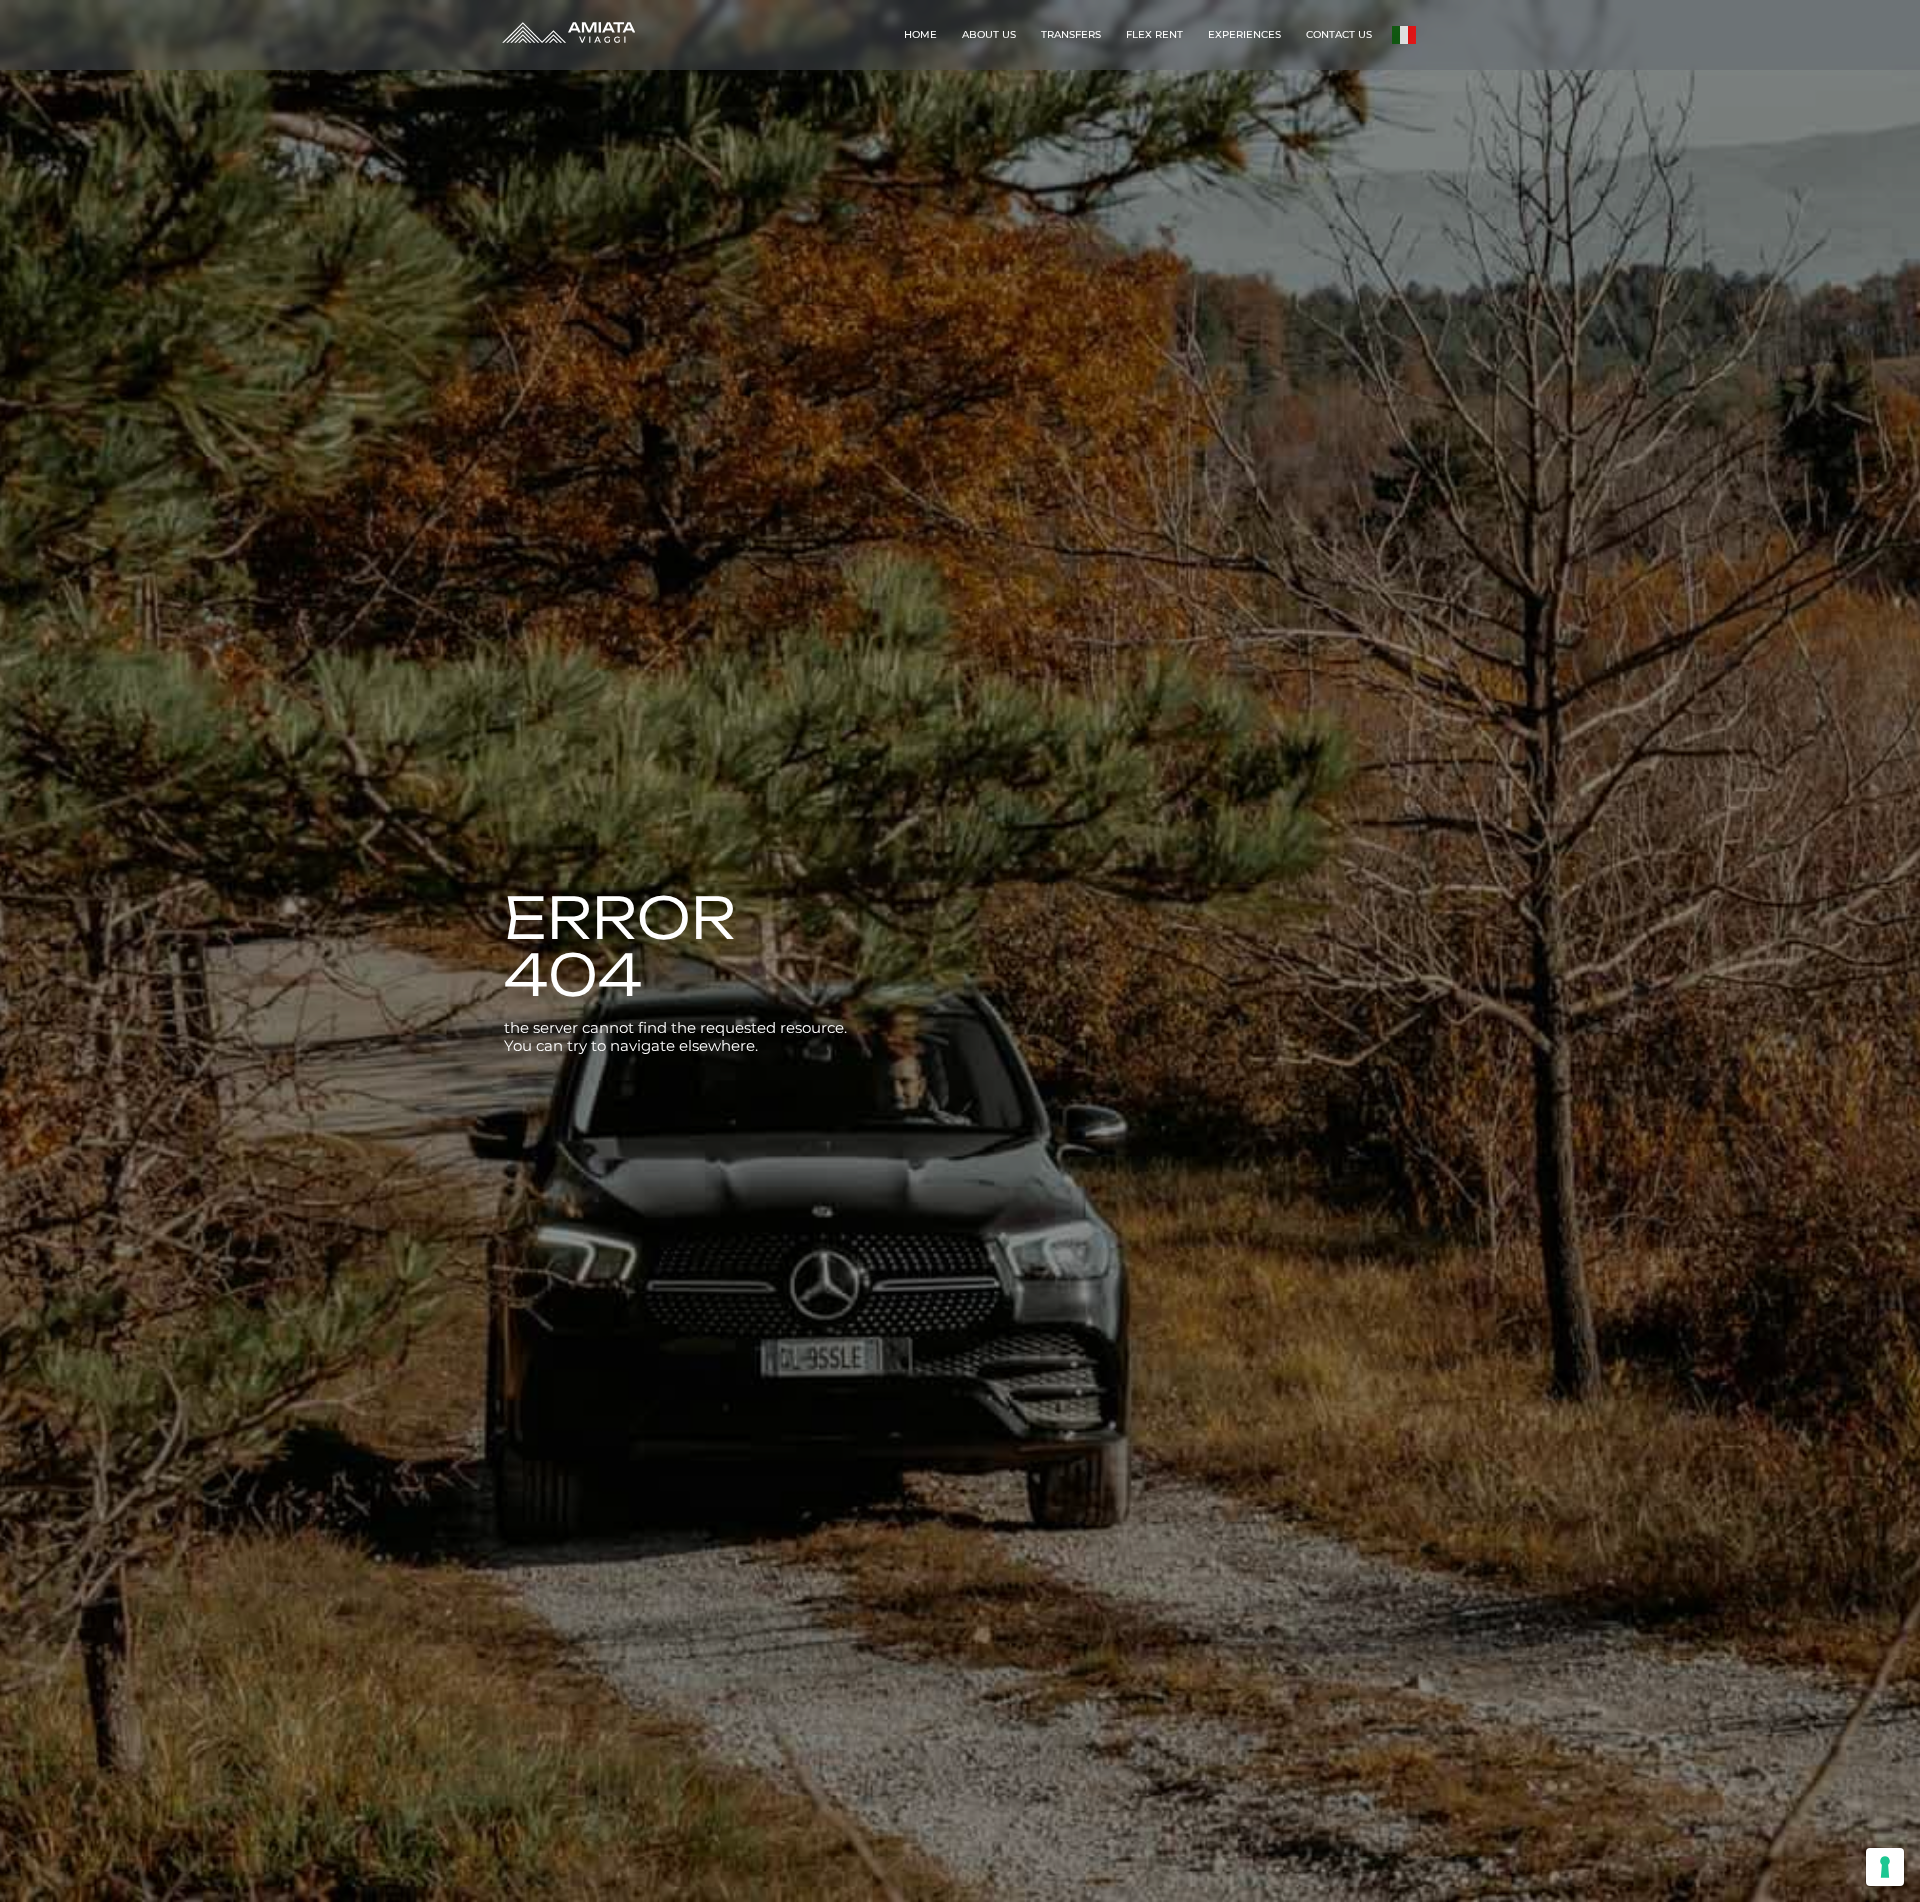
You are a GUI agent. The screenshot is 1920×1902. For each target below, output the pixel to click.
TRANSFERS (1071, 34)
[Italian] (1405, 33)
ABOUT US (989, 34)
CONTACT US (1339, 34)
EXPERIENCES (1244, 34)
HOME (920, 34)
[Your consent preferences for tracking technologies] (1885, 1867)
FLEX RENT (1154, 34)
